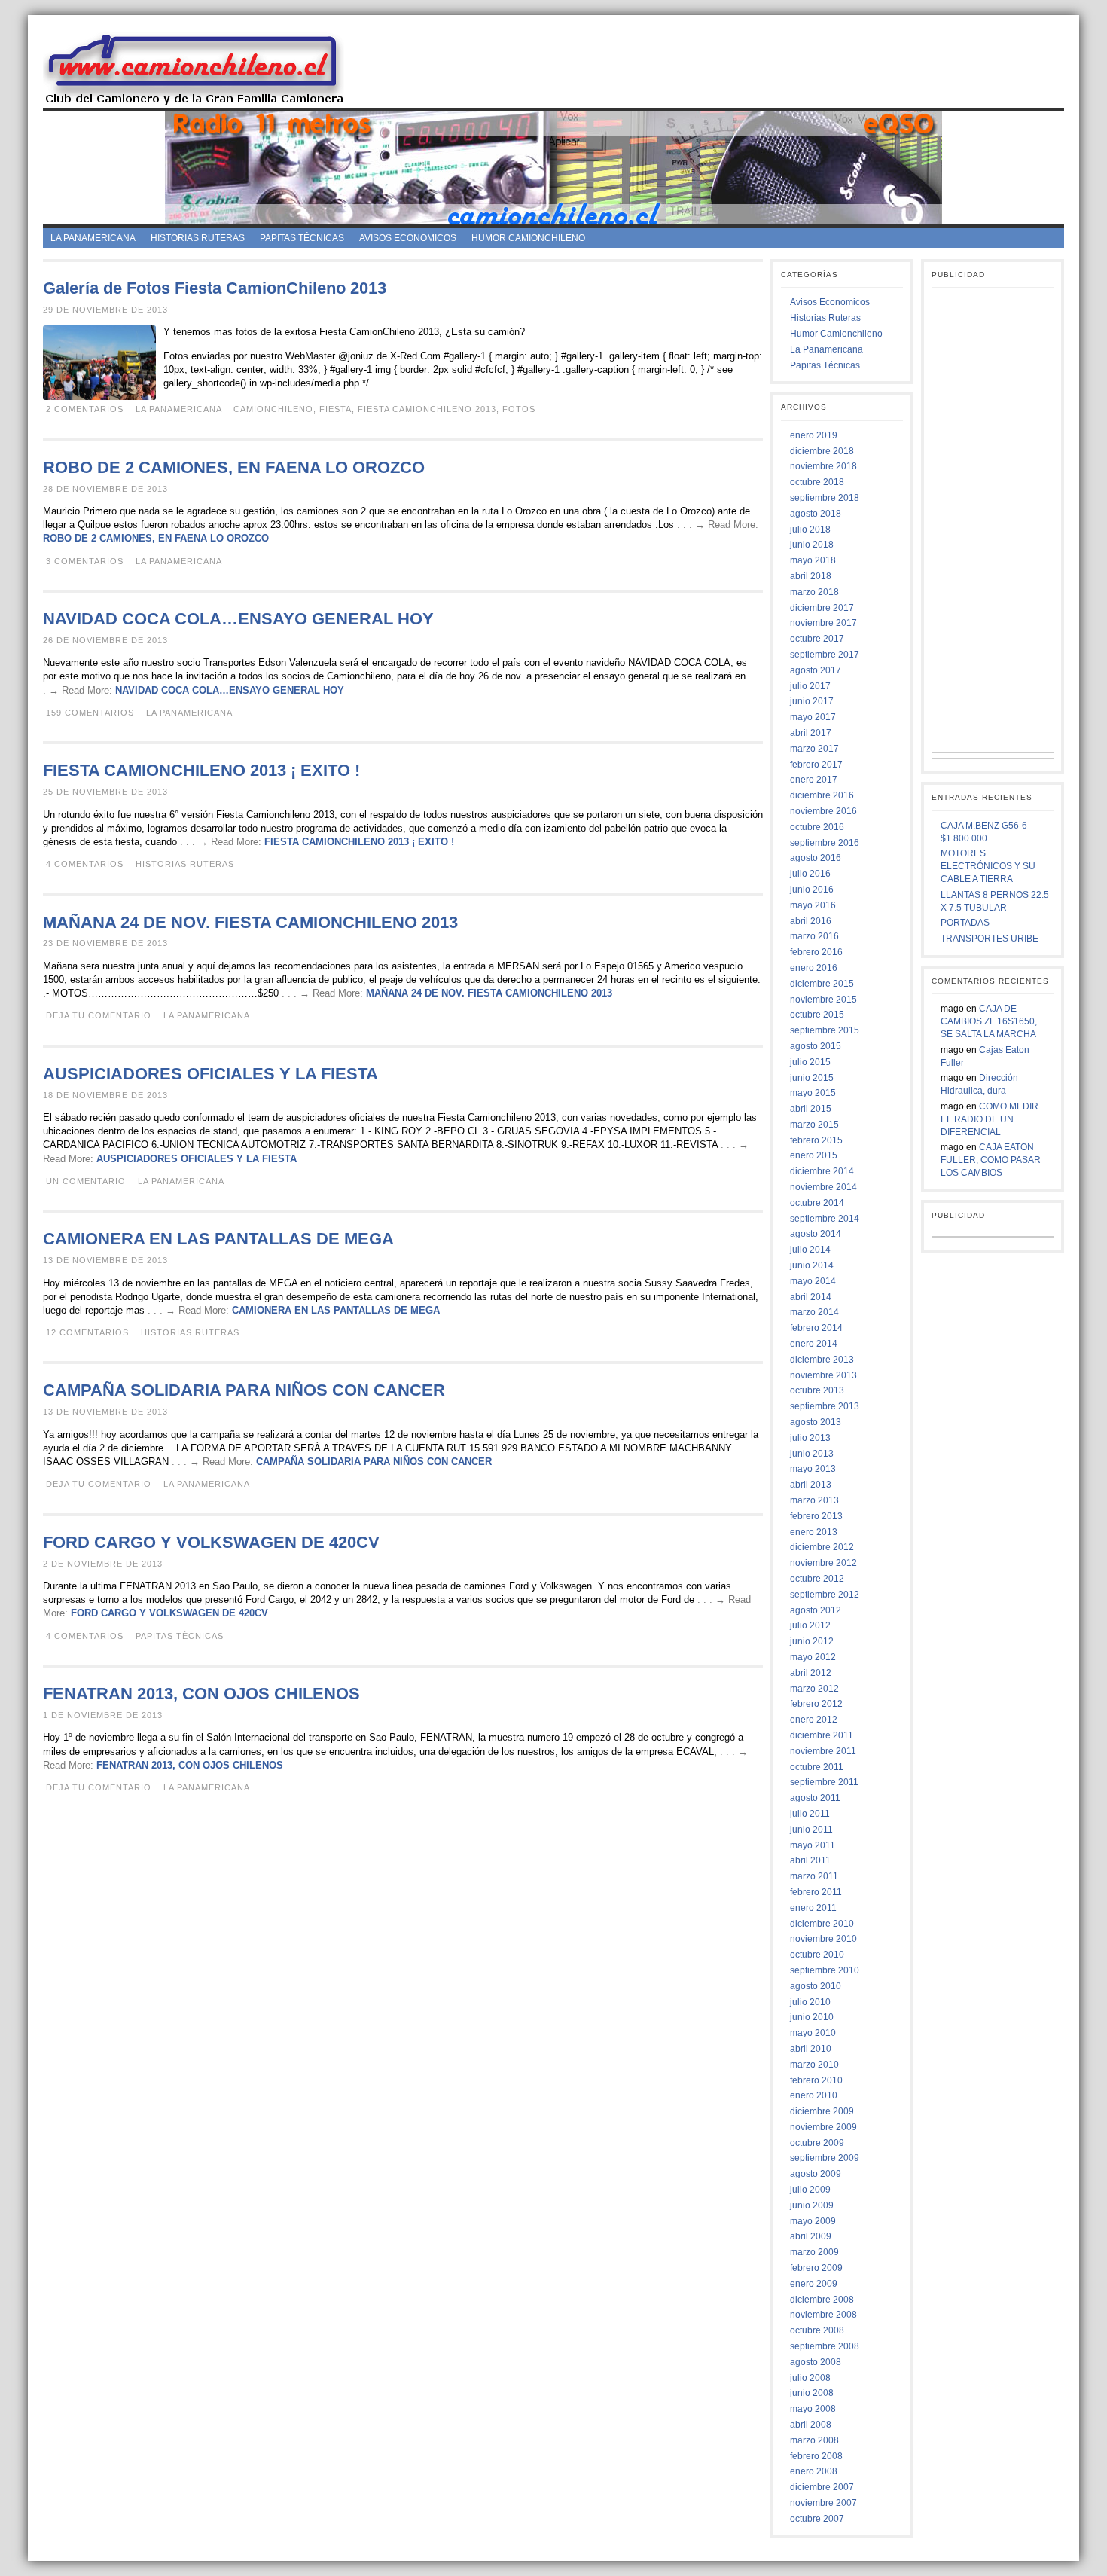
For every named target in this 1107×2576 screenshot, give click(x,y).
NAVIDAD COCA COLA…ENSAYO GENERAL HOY (238, 619)
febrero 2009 (816, 2268)
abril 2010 (811, 2049)
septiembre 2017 (825, 655)
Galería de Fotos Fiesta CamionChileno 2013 (215, 288)
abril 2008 (811, 2425)
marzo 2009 (814, 2252)
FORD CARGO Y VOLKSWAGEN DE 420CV (211, 1542)
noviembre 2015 (823, 1000)
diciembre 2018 (822, 451)
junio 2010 (812, 2017)
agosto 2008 (816, 2362)
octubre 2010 (817, 1955)
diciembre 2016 (822, 795)
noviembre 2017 (823, 623)
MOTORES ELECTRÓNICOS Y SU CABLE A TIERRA (988, 866)
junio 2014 (812, 1265)
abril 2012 (811, 1673)
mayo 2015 (813, 1093)
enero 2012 (814, 1720)
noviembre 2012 (823, 1563)
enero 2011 (813, 1908)
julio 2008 (810, 2378)
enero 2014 (814, 1344)
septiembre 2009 (825, 2158)
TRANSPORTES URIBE (990, 939)
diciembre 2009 (822, 2111)
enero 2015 (814, 1155)
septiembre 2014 (825, 1219)
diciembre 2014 (822, 1171)
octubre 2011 (817, 1767)
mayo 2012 (813, 1657)
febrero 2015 (816, 1140)
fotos (519, 409)
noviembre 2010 (823, 1939)
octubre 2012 (817, 1579)
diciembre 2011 (822, 1735)
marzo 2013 (814, 1500)
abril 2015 (811, 1109)
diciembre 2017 (822, 608)
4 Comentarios (85, 864)
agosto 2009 (816, 2174)
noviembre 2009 (823, 2127)
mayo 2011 (813, 1845)
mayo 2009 (813, 2221)
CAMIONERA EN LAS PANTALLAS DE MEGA (218, 1239)
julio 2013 (810, 1438)
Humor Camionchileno (528, 238)
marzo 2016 (814, 936)
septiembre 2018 (825, 498)
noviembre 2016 (823, 811)
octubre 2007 (817, 2519)
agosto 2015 (816, 1046)
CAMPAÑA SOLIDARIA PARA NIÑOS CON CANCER (244, 1390)
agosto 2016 (816, 858)
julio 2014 (810, 1250)
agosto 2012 (816, 1610)
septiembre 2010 (825, 1970)
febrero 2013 (816, 1516)
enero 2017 (814, 780)
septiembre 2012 (825, 1595)
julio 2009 (810, 2190)
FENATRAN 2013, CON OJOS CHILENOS (201, 1694)
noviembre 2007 (823, 2503)
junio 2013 (812, 1454)
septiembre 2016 (825, 843)
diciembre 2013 (822, 1360)
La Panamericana (93, 238)
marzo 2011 (814, 1876)
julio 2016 (810, 874)
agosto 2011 (815, 1798)
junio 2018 (812, 545)
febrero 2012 (816, 1704)
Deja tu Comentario (99, 1015)
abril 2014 (811, 1297)
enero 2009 (814, 2284)
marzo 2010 (814, 2065)
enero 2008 (814, 2471)
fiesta (335, 409)
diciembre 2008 (822, 2300)
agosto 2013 (816, 1422)
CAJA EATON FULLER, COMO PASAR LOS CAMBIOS (991, 1160)
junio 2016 (812, 890)
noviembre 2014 (823, 1187)
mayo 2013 (813, 1469)
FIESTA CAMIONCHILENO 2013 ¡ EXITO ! (201, 770)
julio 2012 (810, 1625)
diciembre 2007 (822, 2487)
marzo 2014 (814, 1312)
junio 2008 (812, 2393)
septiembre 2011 (824, 1782)
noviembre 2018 (823, 466)
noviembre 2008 (823, 2315)
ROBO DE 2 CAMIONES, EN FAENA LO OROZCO (234, 467)
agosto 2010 (816, 1986)
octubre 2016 (817, 827)
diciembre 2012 (822, 1547)
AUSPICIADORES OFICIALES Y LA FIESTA (210, 1074)
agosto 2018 (816, 514)
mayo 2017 (813, 717)
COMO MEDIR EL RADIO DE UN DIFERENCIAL (990, 1119)
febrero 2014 (816, 1328)
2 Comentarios (85, 409)
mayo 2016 (813, 905)
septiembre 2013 (825, 1406)
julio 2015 (810, 1062)
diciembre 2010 (822, 1924)
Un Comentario (86, 1181)
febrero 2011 (816, 1892)
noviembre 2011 (823, 1751)
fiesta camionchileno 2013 (427, 409)
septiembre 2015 (825, 1030)
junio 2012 (812, 1641)
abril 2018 (811, 576)
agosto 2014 (816, 1234)
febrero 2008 (816, 2456)
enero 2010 (814, 2095)
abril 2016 (811, 921)
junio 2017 (812, 701)
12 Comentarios (87, 1332)
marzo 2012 (814, 1689)
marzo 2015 (814, 1125)
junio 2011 (811, 1830)
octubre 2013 (817, 1390)
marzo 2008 (814, 2440)
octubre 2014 (817, 1203)
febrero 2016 (816, 952)
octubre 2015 (817, 1015)
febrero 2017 (816, 765)
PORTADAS (965, 923)
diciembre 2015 (822, 984)
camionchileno (273, 409)
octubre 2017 (817, 639)
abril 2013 (811, 1485)
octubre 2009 (817, 2143)
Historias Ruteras (198, 238)
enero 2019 (814, 435)
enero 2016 (814, 968)
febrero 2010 (816, 2080)
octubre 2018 (817, 482)
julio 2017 (810, 686)
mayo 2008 (813, 2409)
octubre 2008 (817, 2330)
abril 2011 (810, 1860)
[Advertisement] (717, 67)
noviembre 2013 (823, 1375)
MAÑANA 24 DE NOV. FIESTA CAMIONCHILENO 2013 (250, 922)
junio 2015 (812, 1078)
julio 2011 (810, 1814)
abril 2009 (811, 2236)
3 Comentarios (85, 561)
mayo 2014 (813, 1281)
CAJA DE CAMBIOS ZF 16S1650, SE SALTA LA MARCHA (989, 1021)
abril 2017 (811, 733)
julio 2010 (810, 2002)
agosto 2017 (816, 670)
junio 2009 (812, 2205)
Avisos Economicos (408, 238)
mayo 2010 (813, 2033)
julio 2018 (810, 530)
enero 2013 (814, 1532)
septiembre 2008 (825, 2346)
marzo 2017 (814, 749)
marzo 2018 (814, 592)
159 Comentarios (90, 713)
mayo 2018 (813, 560)
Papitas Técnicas (302, 238)
